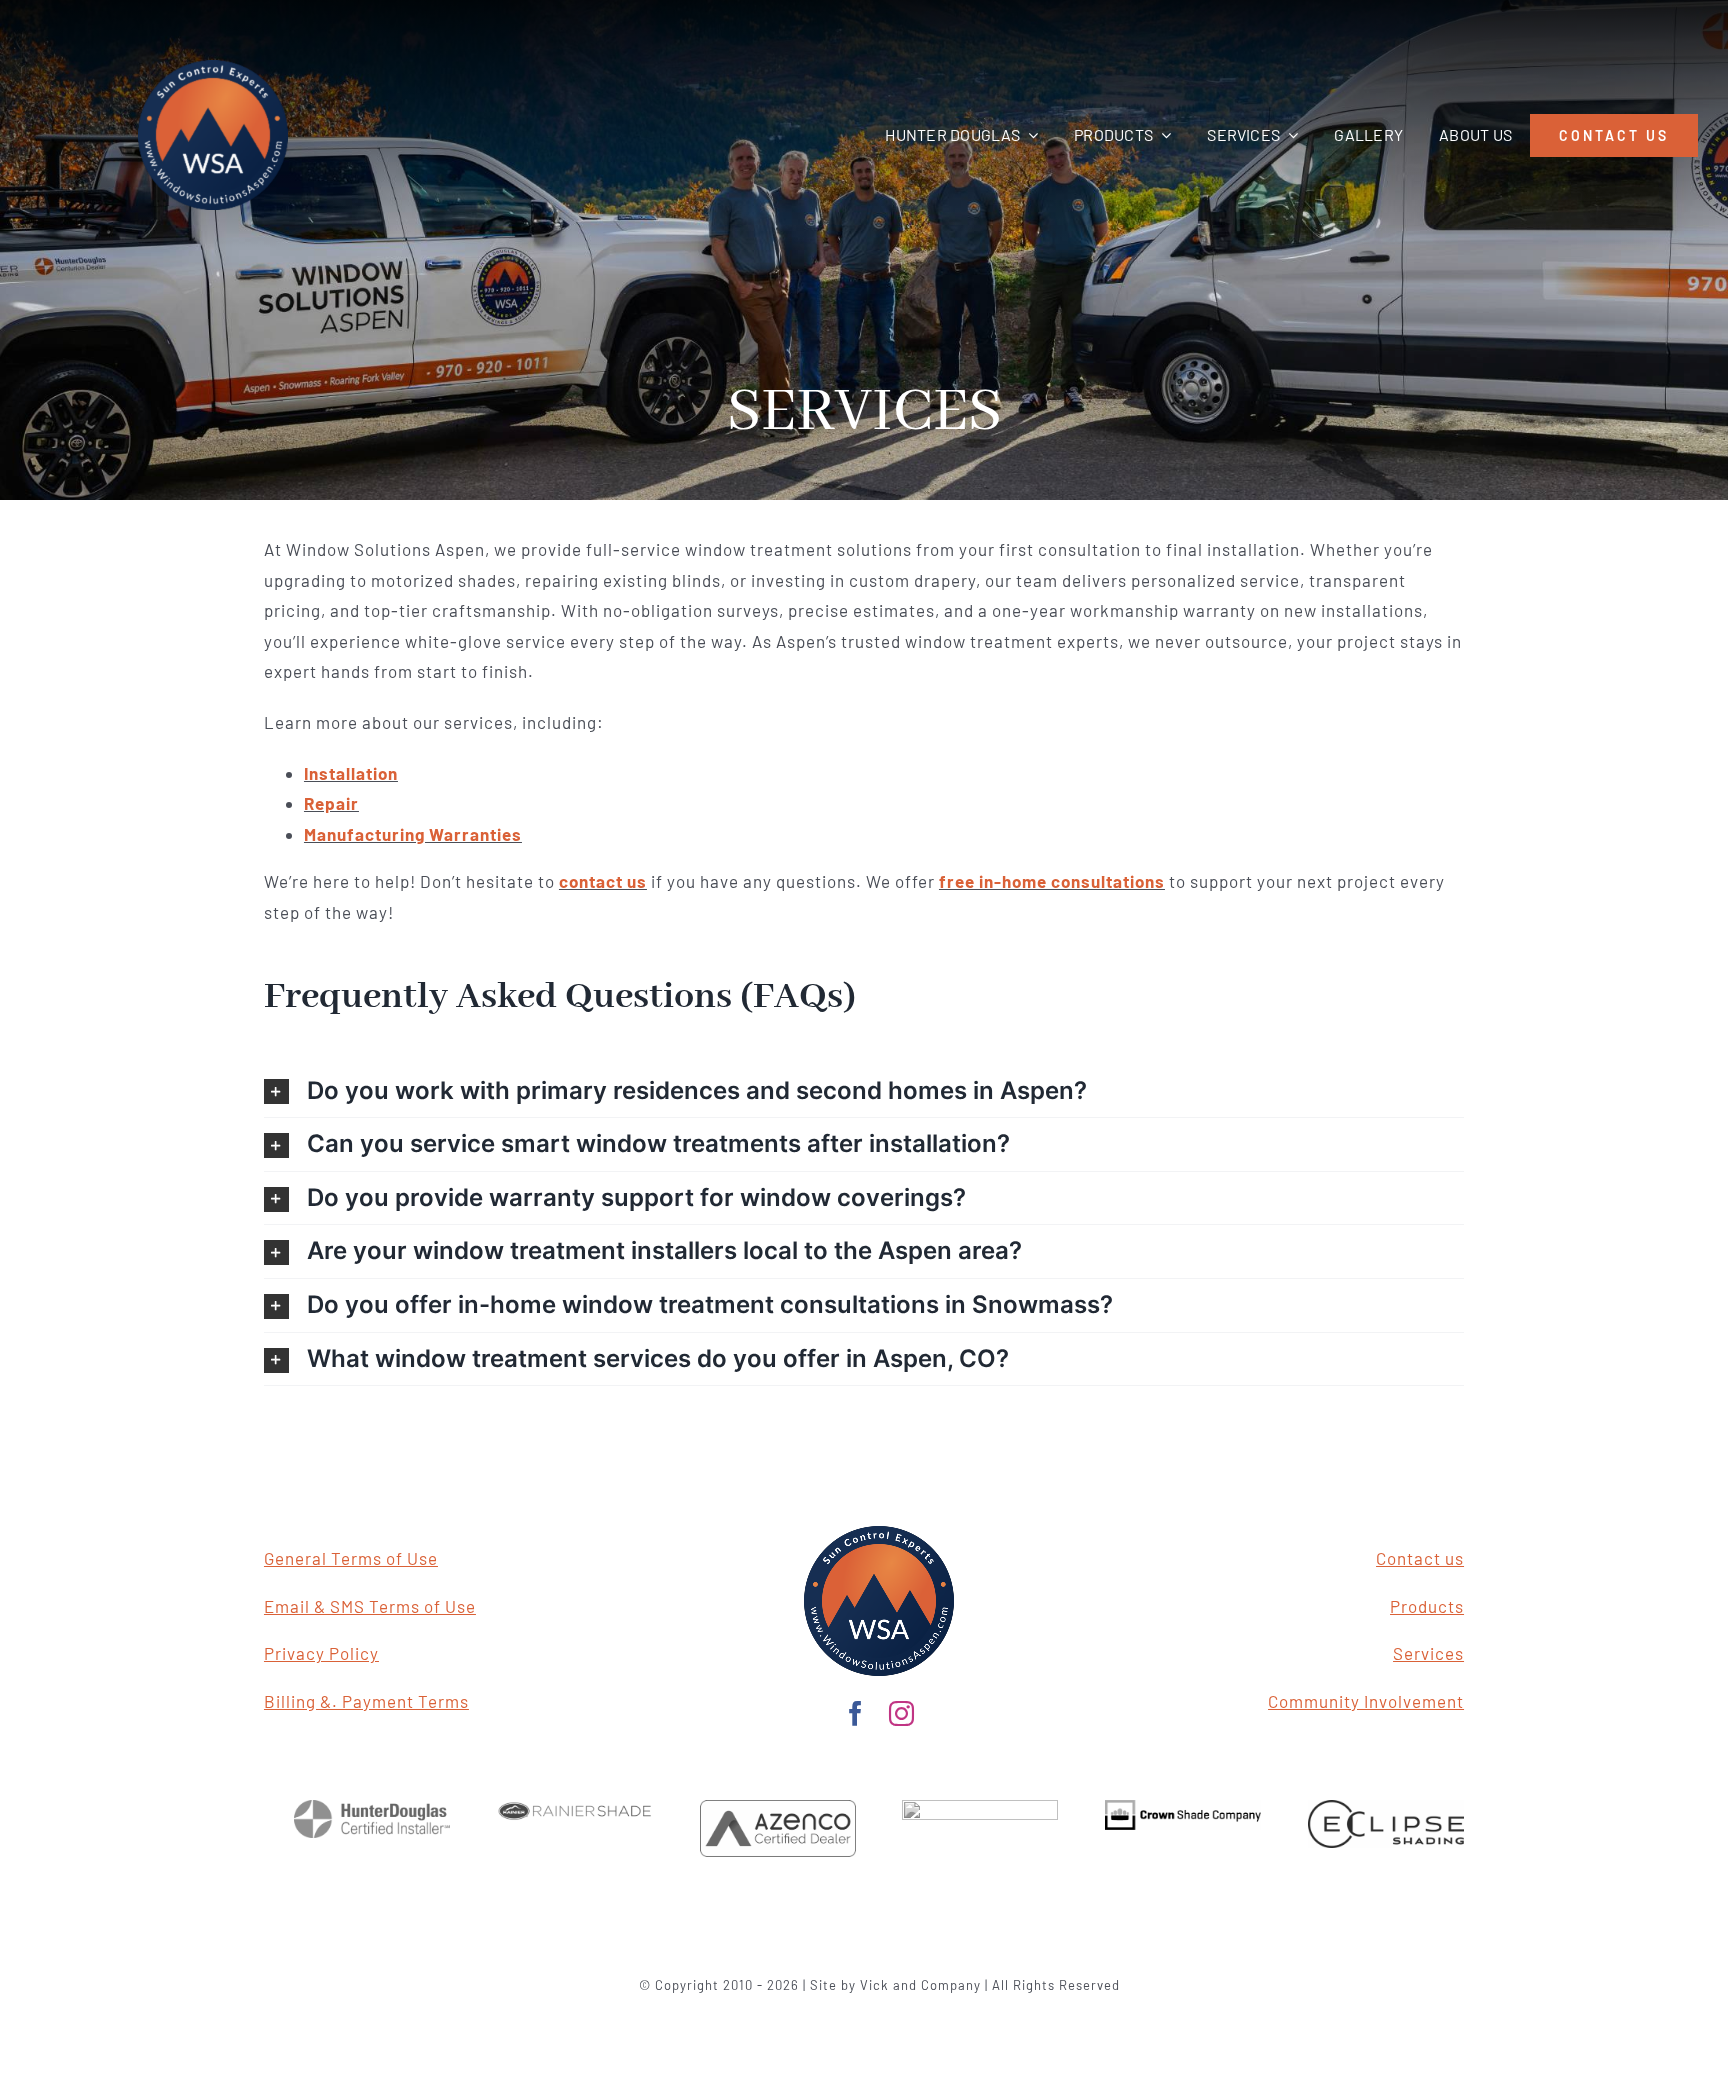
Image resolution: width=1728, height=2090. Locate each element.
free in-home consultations (1052, 881)
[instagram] (902, 1713)
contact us (603, 881)
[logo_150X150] (879, 1534)
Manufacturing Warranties (413, 834)
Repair (331, 803)
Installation (351, 773)
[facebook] (856, 1713)
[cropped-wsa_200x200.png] (213, 68)
